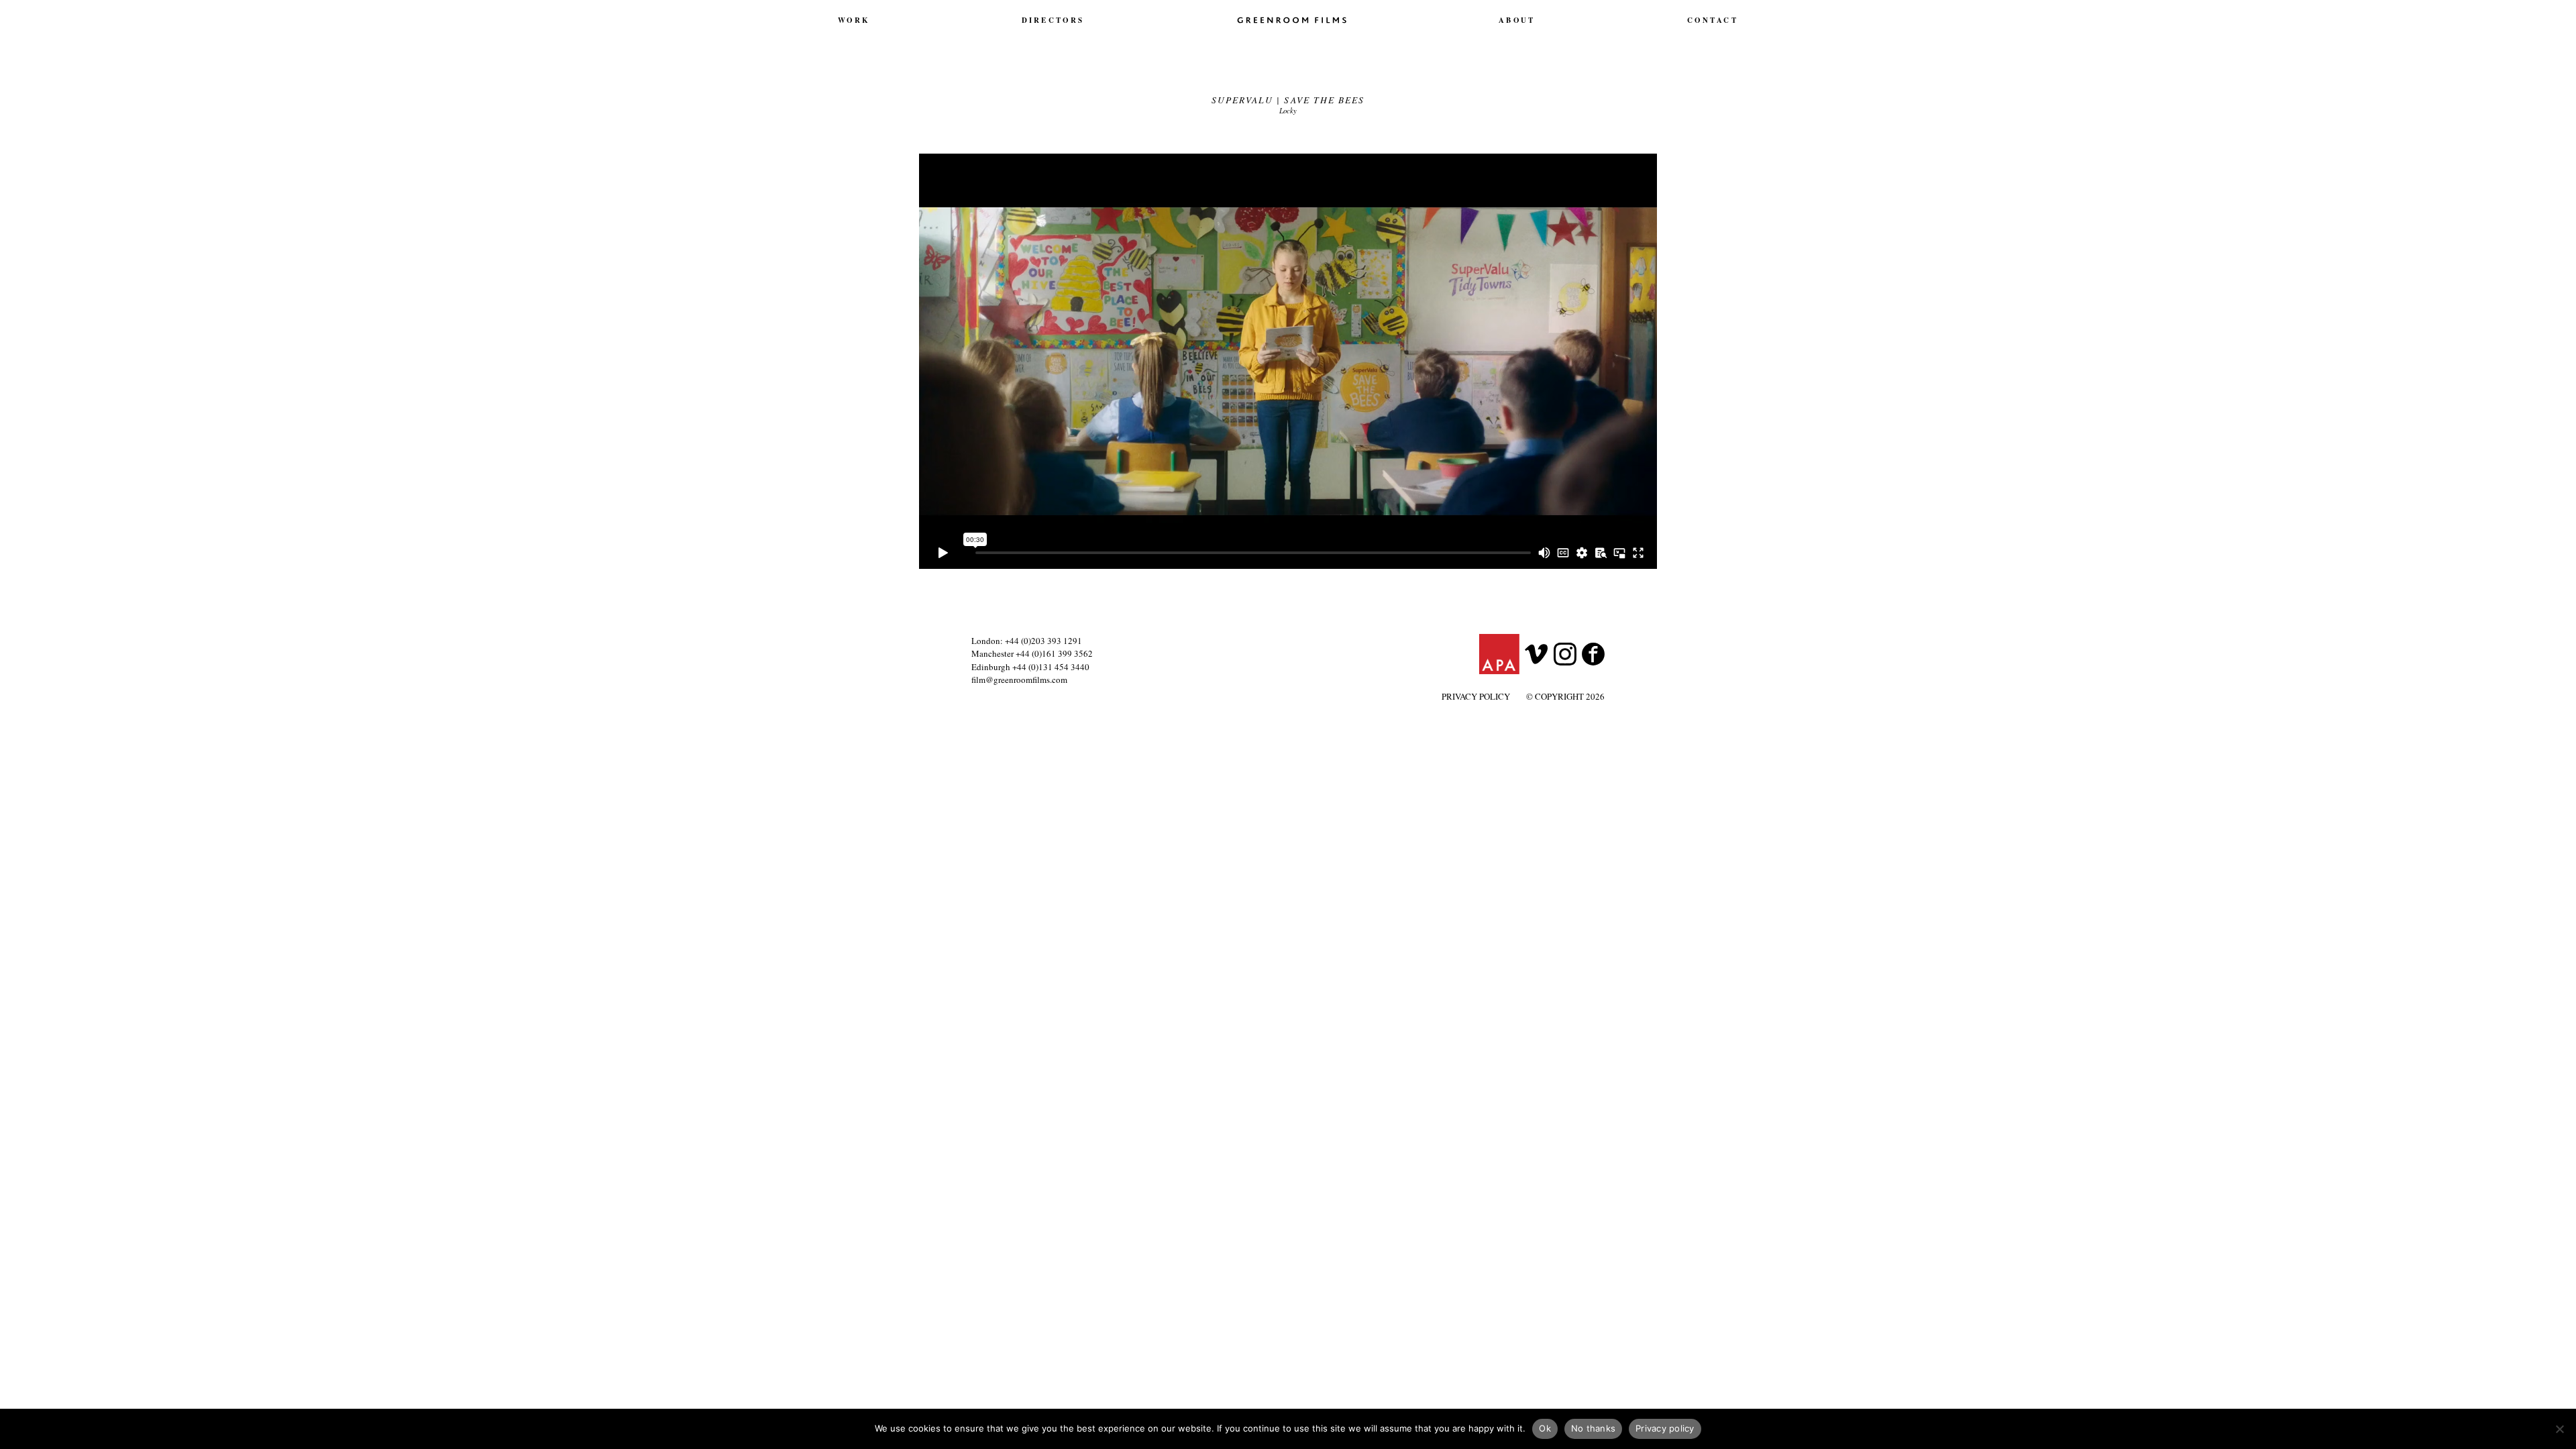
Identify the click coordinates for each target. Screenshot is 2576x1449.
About (1517, 20)
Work (854, 20)
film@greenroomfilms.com (1019, 680)
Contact (1713, 20)
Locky (1288, 110)
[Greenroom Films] (1292, 19)
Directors (1053, 20)
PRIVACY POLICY (1476, 696)
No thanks (1593, 1428)
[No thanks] (2559, 1429)
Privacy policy (1665, 1428)
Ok (1545, 1428)
